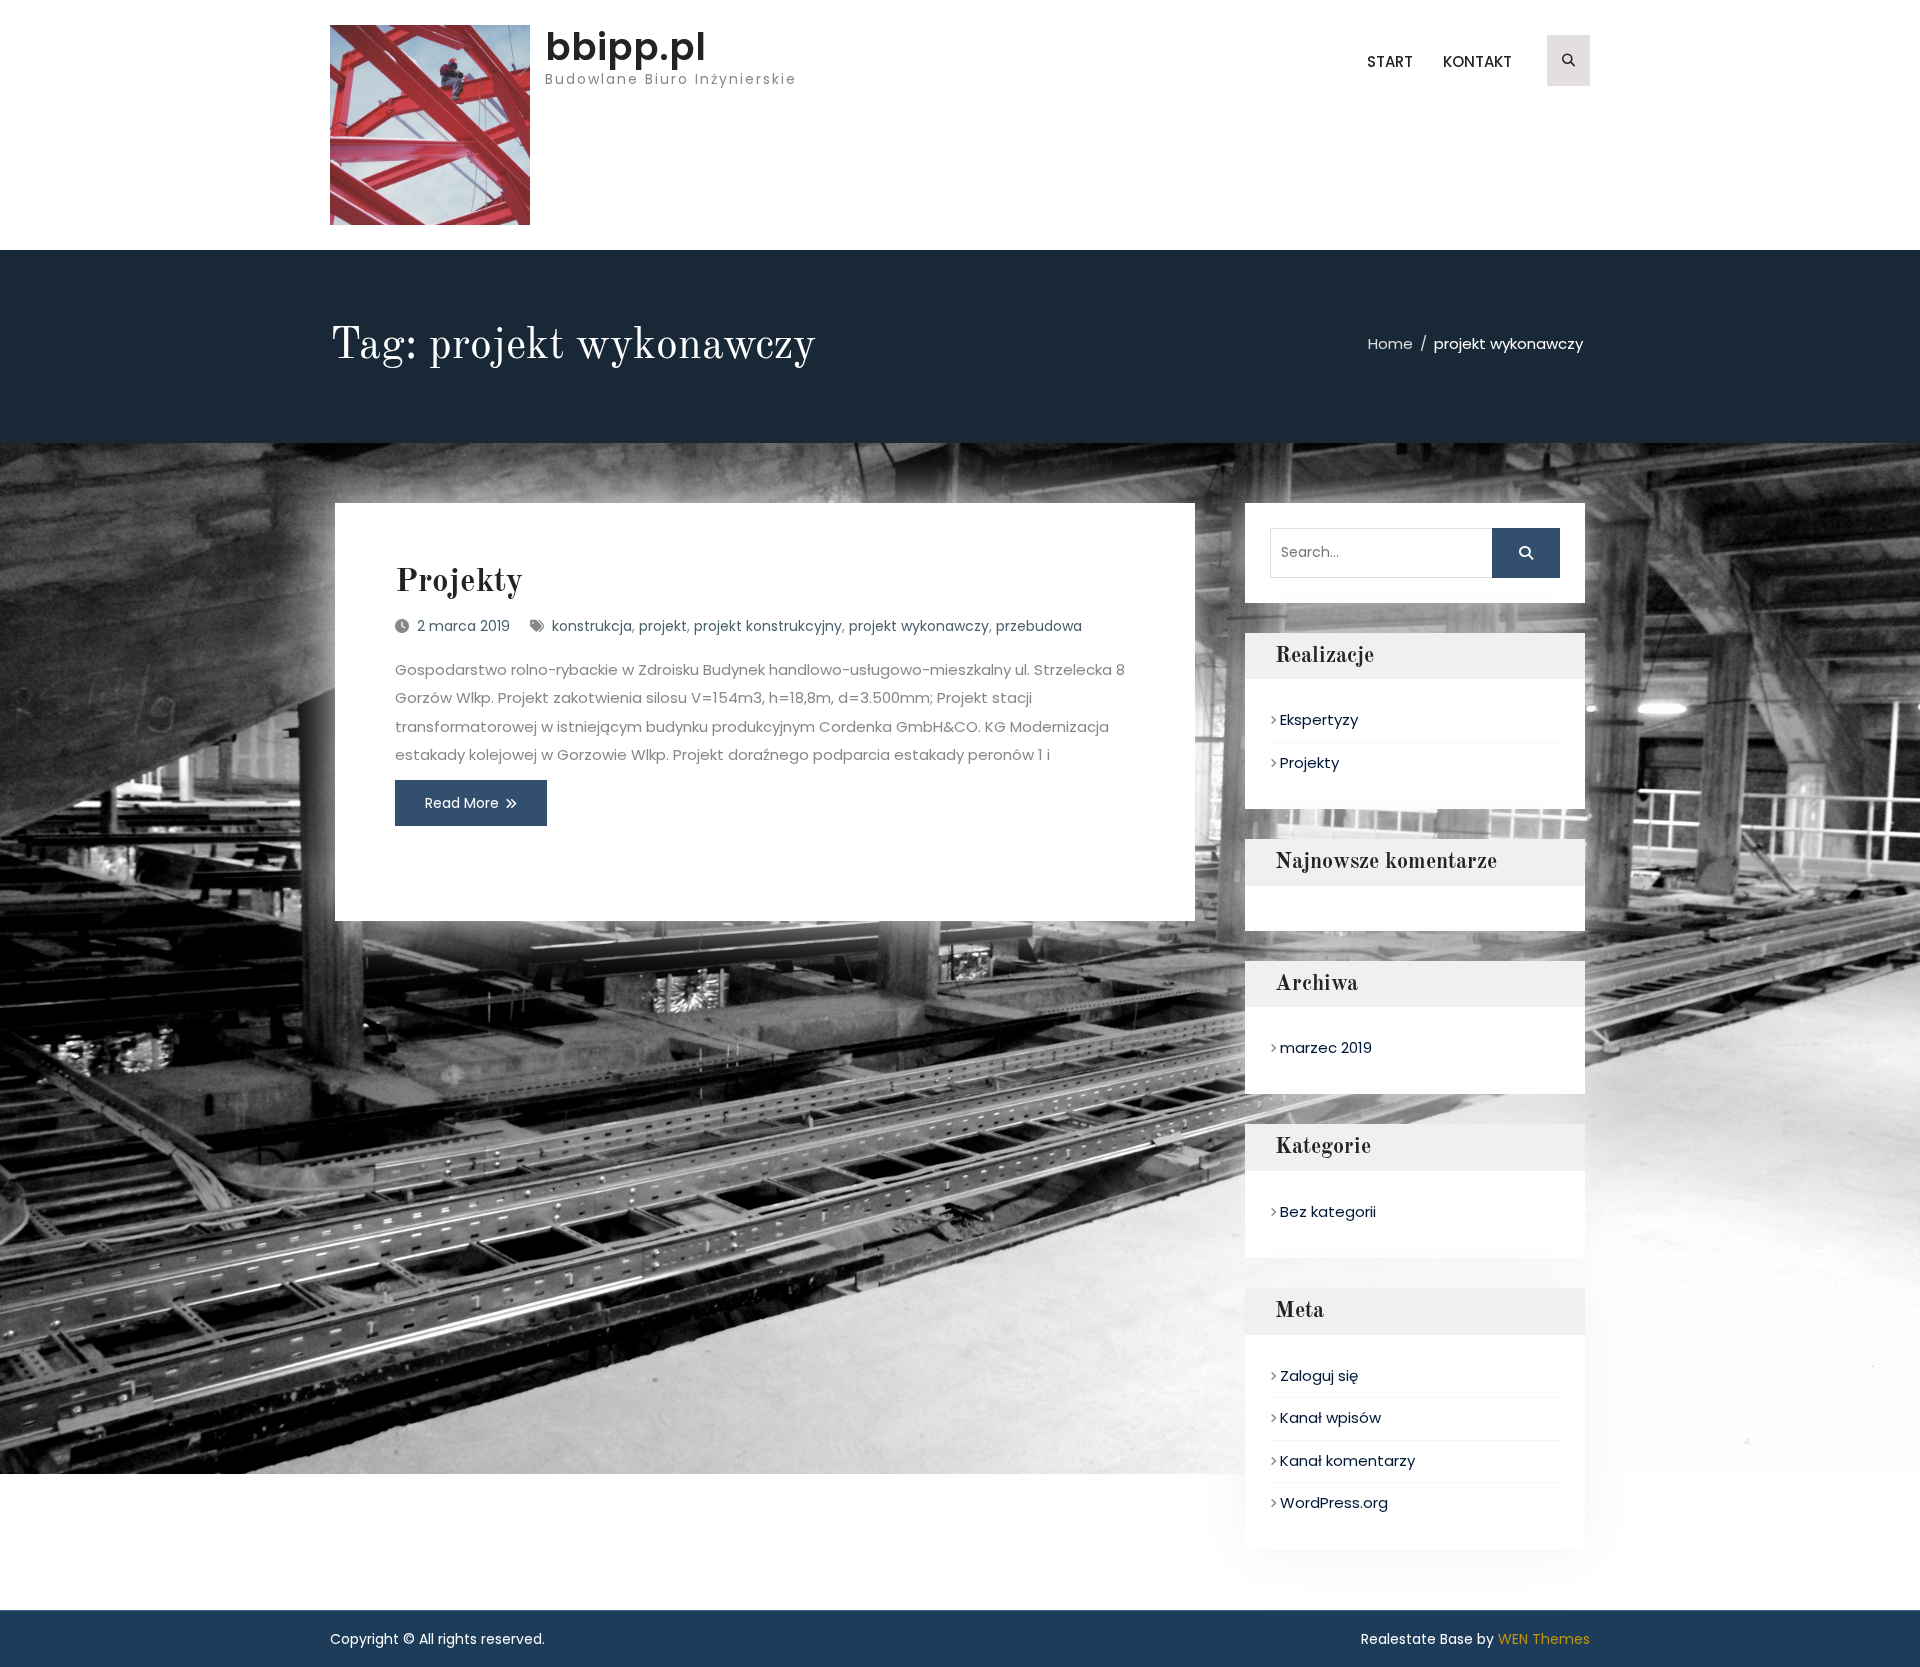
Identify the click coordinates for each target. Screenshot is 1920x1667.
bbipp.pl (625, 47)
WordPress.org (1334, 1502)
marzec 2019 (1326, 1047)
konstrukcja (592, 626)
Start (1390, 61)
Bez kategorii (1328, 1211)
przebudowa (1039, 626)
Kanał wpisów (1330, 1417)
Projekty (459, 582)
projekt (663, 626)
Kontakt (1477, 61)
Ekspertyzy (1319, 719)
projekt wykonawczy (919, 626)
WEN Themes (1544, 1639)
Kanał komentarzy (1347, 1460)
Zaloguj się (1319, 1375)
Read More (462, 803)
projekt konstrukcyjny (768, 626)
